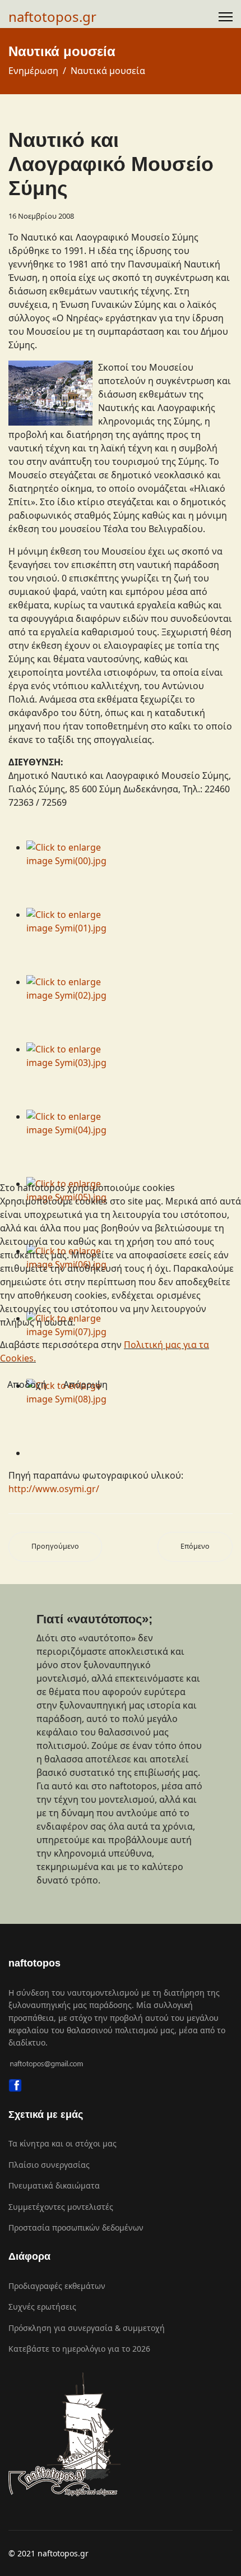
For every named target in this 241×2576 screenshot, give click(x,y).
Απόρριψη (85, 1384)
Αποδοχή (27, 1384)
